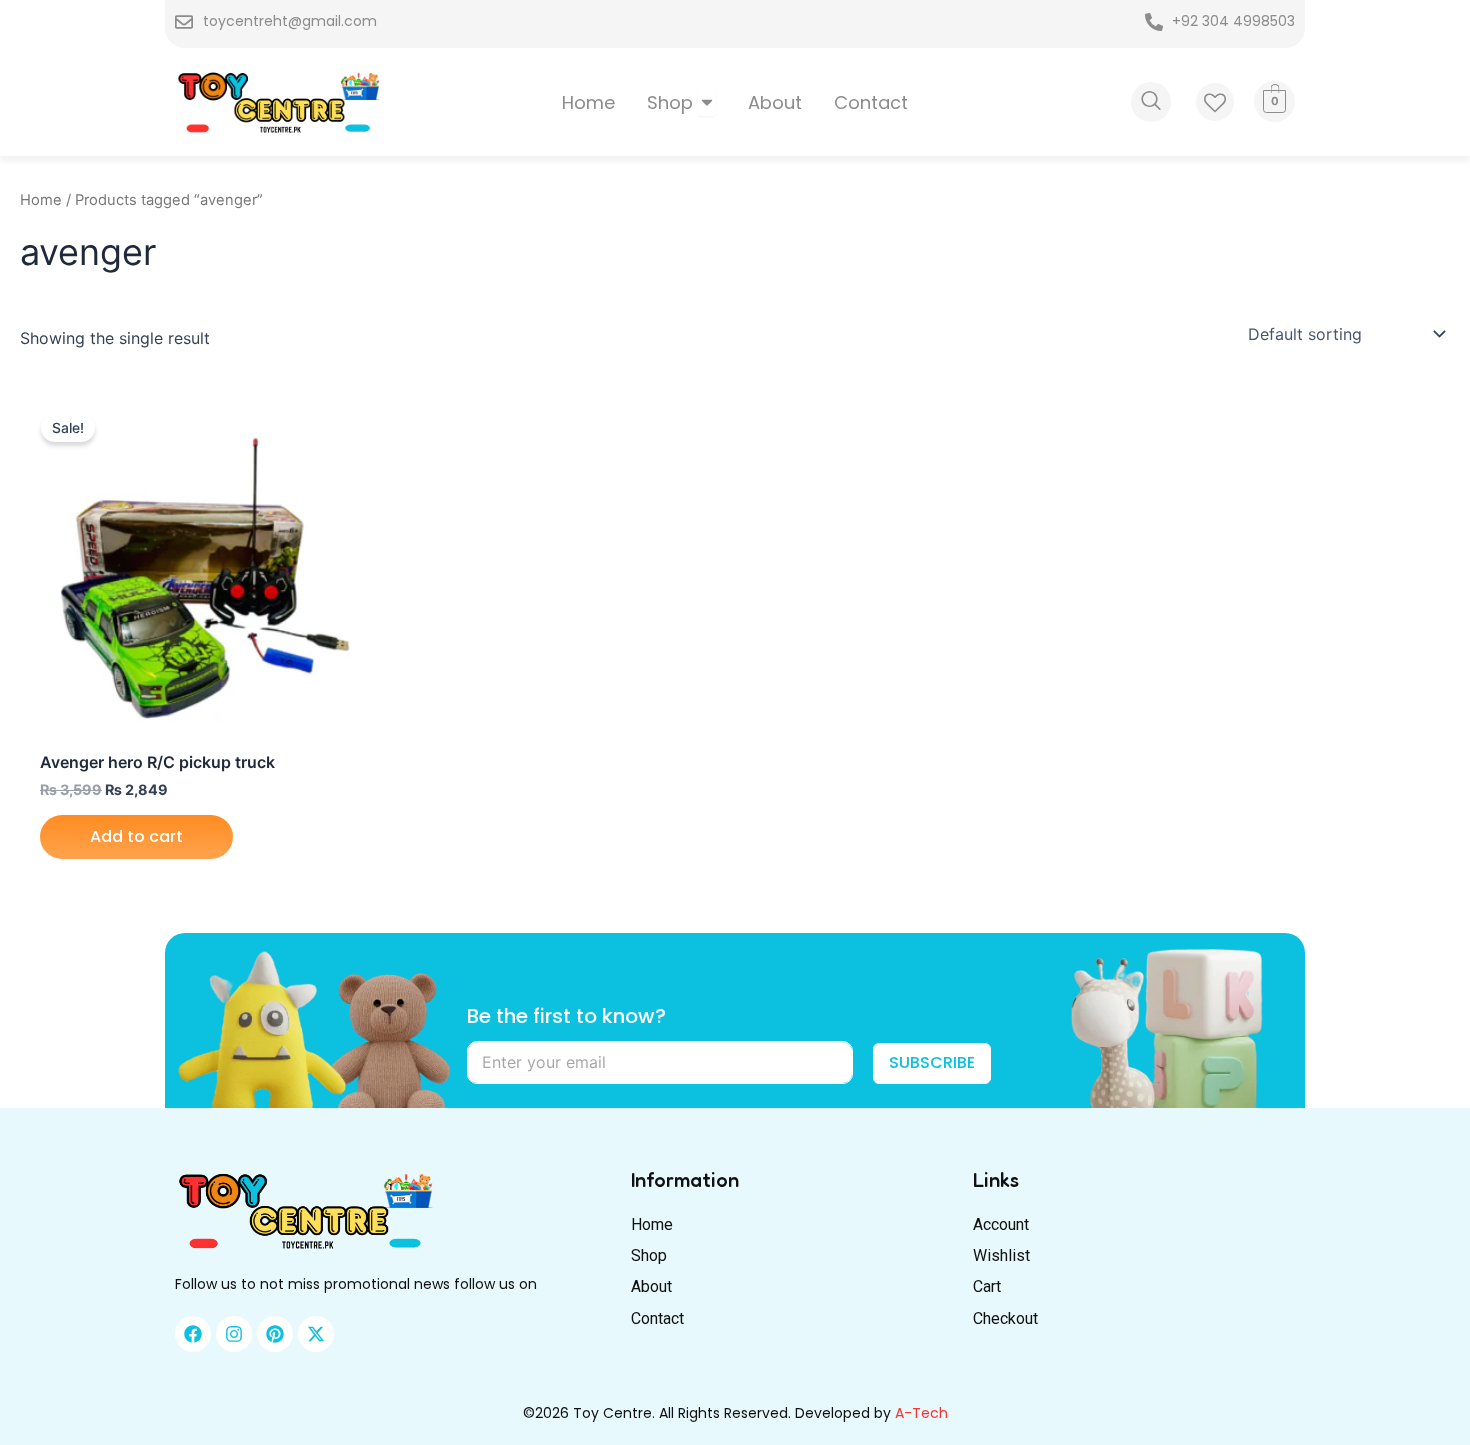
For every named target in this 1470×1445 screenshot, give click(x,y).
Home (41, 200)
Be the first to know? (566, 1016)
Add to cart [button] (136, 836)
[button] (1151, 102)
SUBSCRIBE (932, 1062)
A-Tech (921, 1413)
